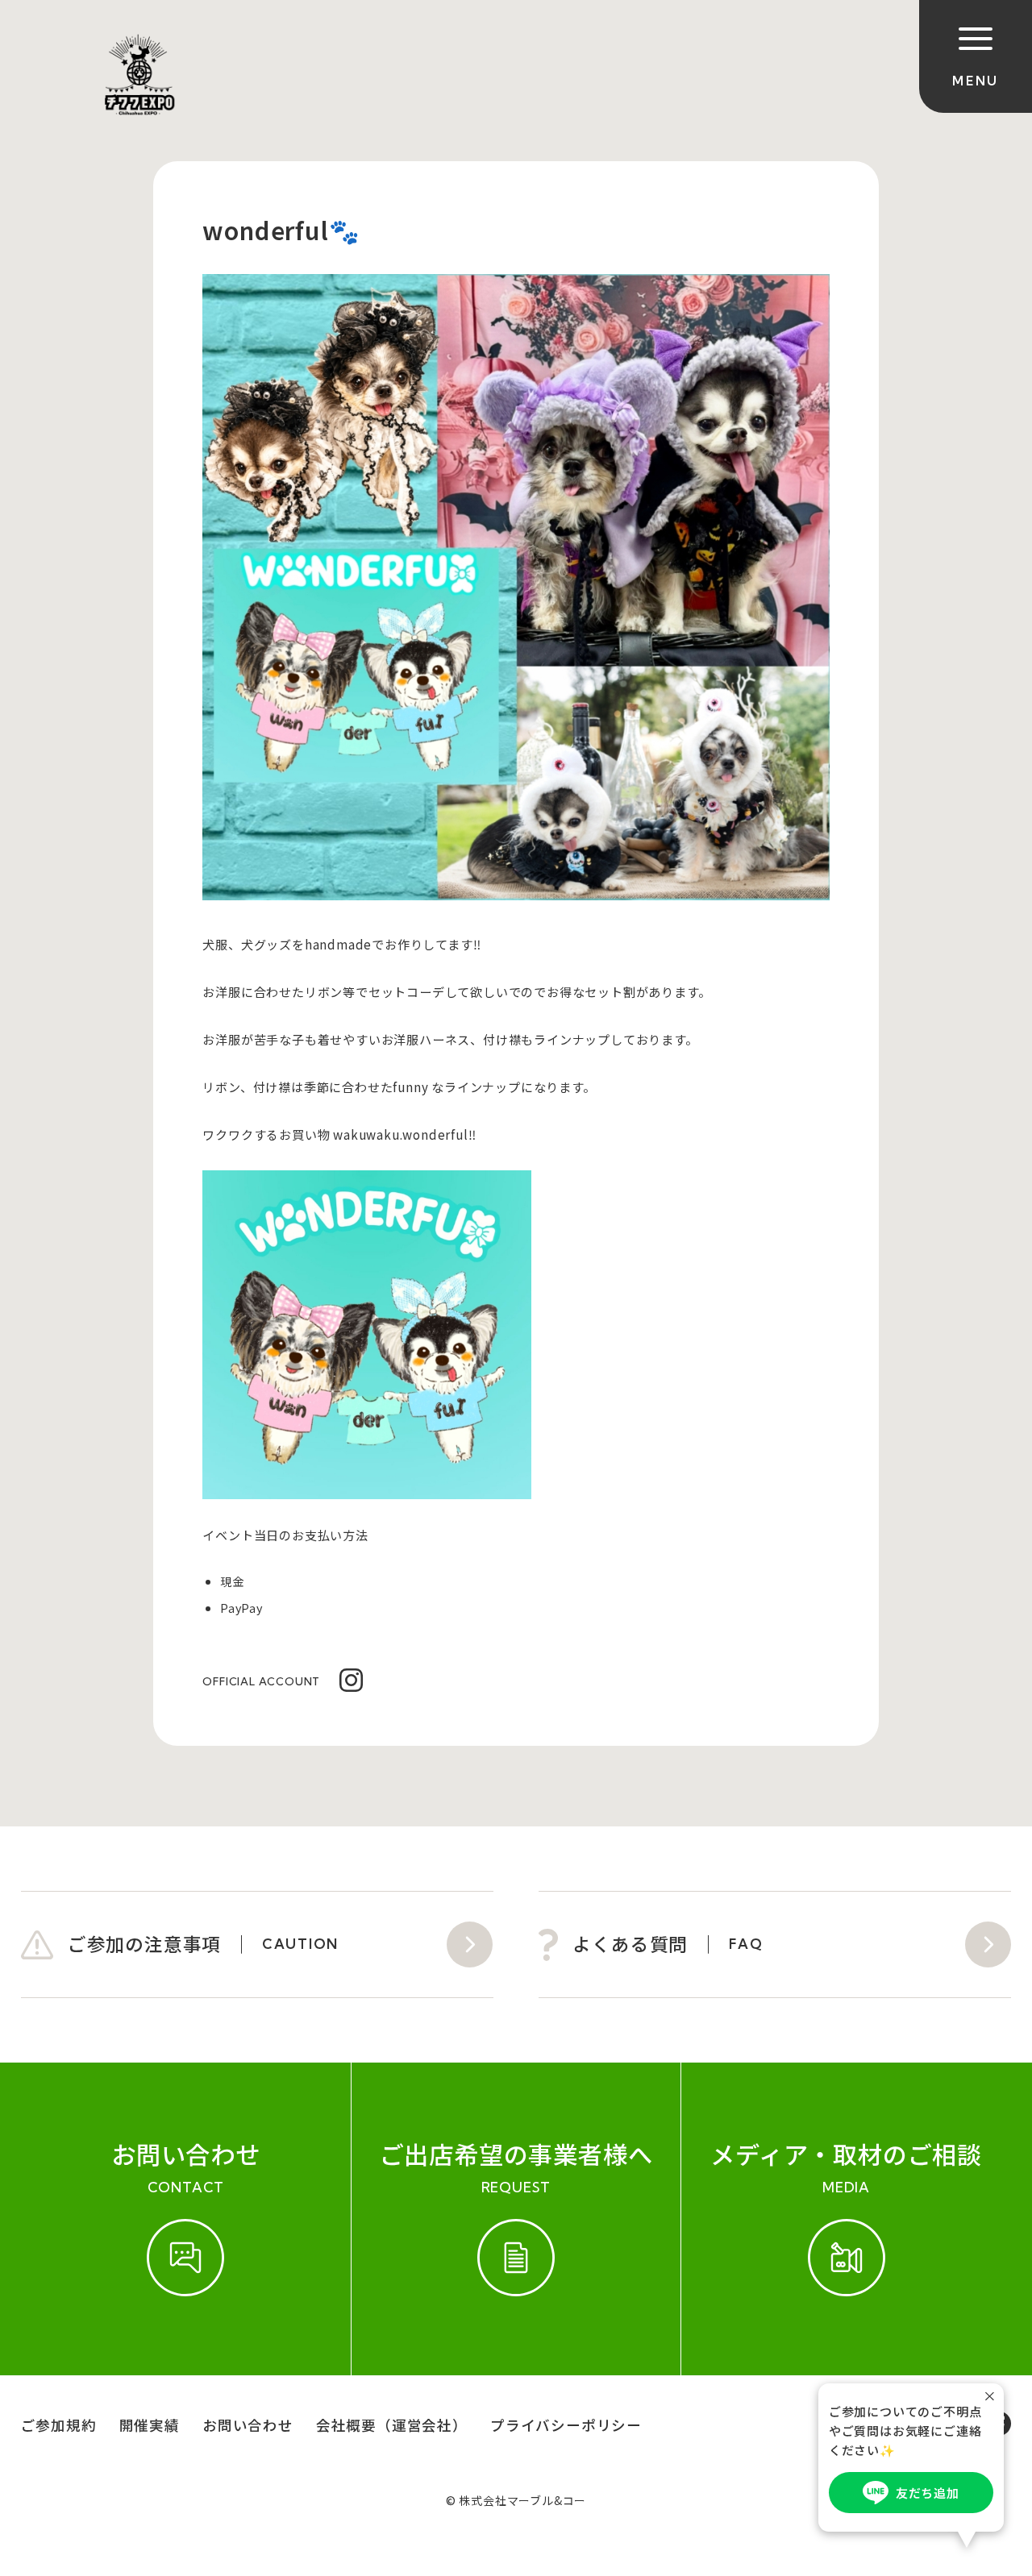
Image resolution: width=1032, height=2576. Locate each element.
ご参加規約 (59, 2425)
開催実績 (150, 2425)
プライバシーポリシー (566, 2425)
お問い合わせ (248, 2425)
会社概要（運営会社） (392, 2425)
